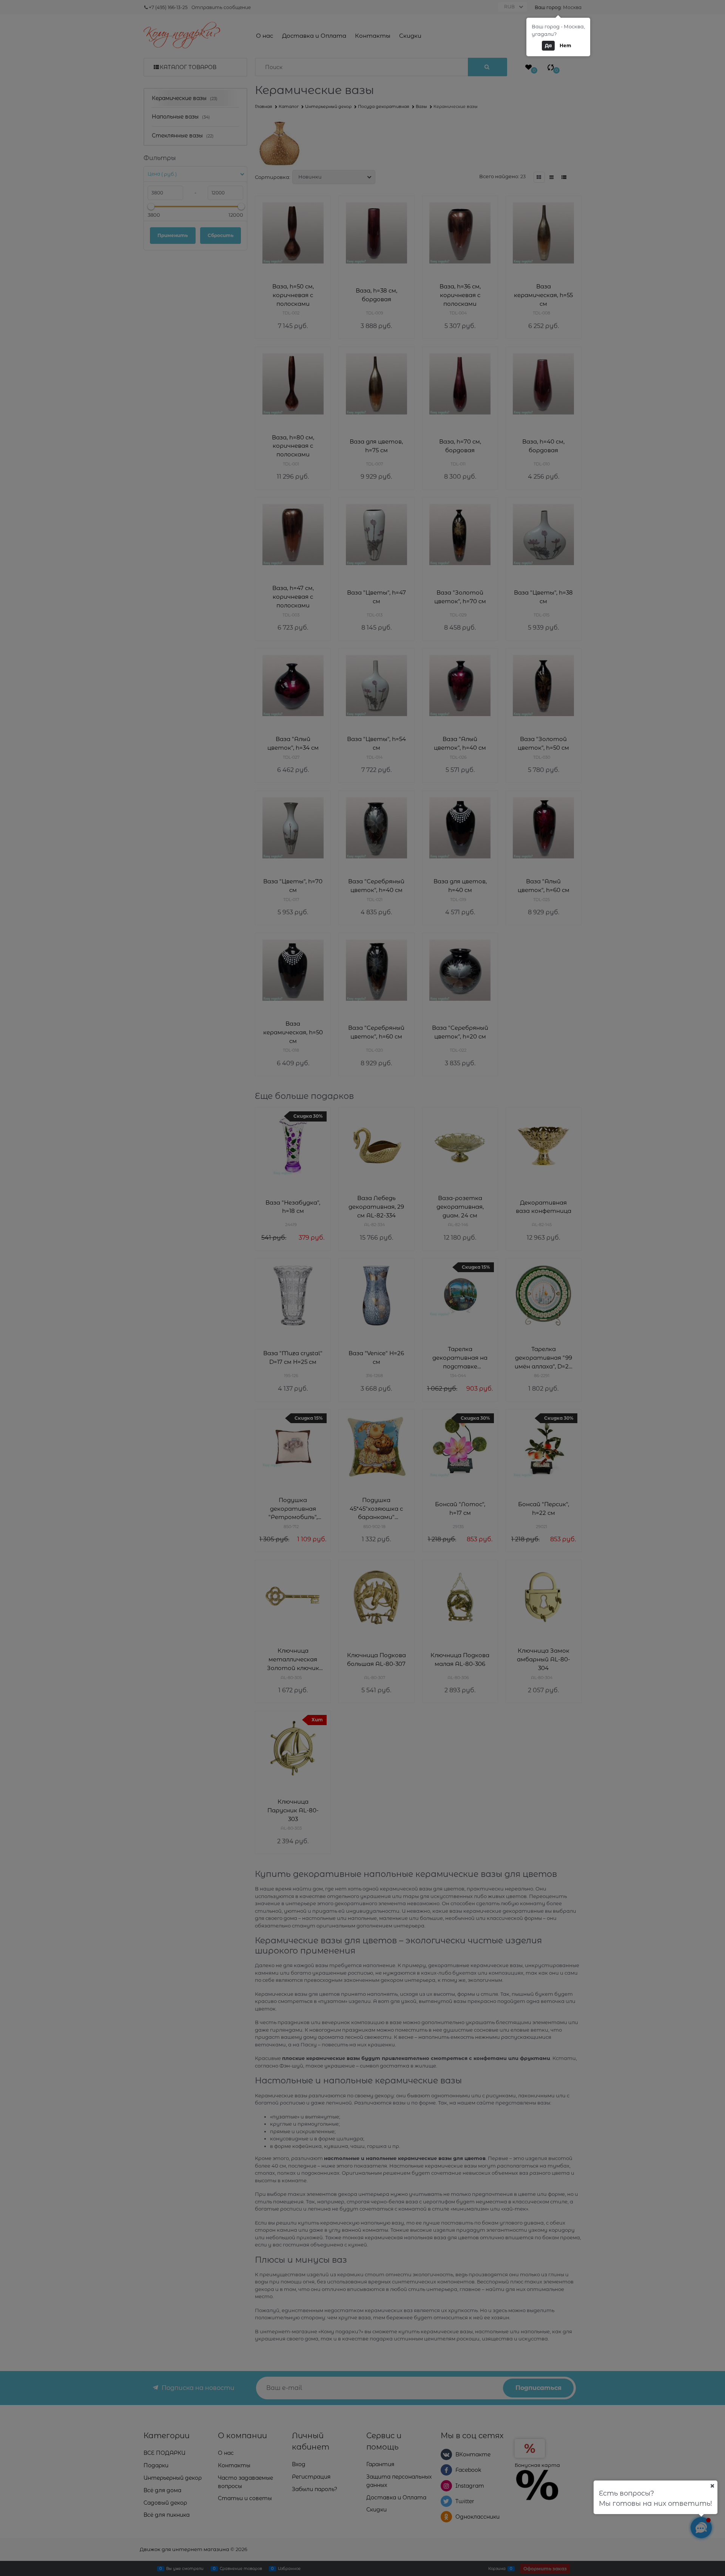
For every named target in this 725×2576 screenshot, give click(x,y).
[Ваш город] (712, 2486)
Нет (565, 45)
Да (548, 45)
